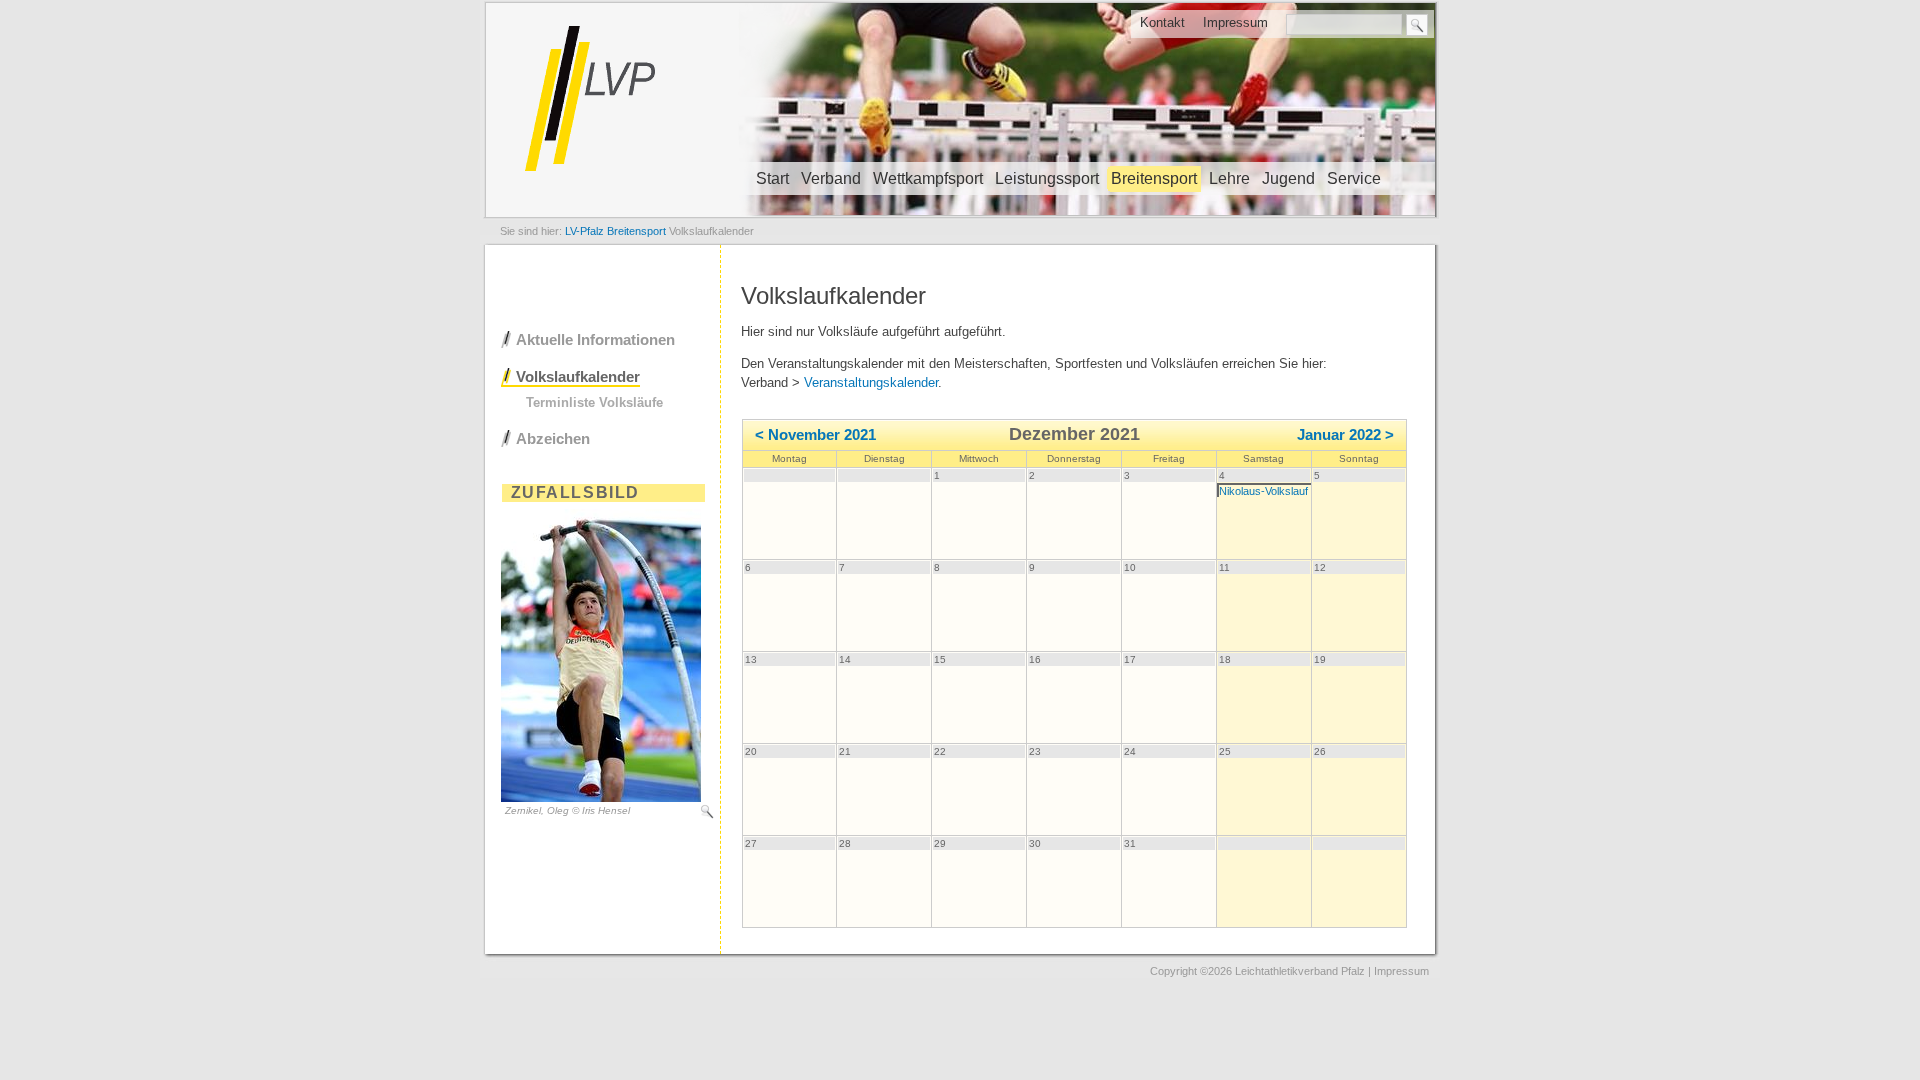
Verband (831, 178)
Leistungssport (1047, 178)
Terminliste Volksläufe (594, 402)
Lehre (1229, 178)
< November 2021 (815, 435)
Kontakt (1162, 22)
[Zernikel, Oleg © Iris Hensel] (601, 797)
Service (1354, 178)
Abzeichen (553, 438)
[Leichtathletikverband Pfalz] (960, 215)
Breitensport (1154, 178)
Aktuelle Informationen (595, 339)
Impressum (1235, 22)
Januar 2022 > (1345, 435)
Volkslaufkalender (578, 376)
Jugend (1288, 178)
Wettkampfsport (928, 178)
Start (772, 178)
